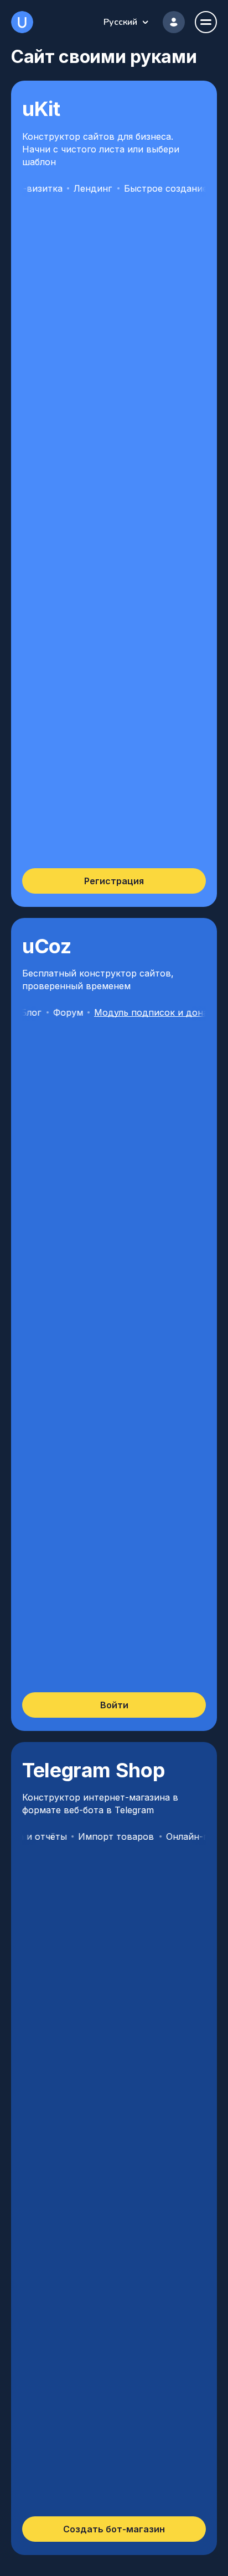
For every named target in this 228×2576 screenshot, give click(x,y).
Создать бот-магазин (114, 2529)
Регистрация (114, 881)
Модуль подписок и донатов (138, 1012)
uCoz (22, 22)
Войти (114, 1705)
